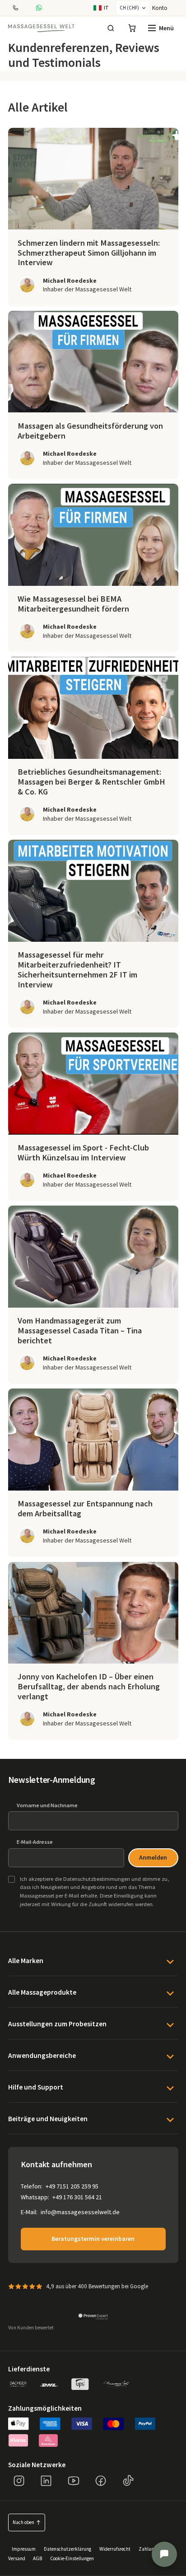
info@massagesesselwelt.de (80, 2212)
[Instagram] (19, 2481)
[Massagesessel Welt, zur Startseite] (41, 28)
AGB (37, 2558)
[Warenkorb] (132, 28)
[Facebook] (101, 2481)
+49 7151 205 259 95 (72, 2186)
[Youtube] (74, 2481)
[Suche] (111, 28)
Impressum (24, 2549)
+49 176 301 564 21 (77, 2197)
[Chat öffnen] (164, 2554)
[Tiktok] (128, 2481)
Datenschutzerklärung (67, 2549)
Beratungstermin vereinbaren (93, 2239)
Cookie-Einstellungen (72, 2558)
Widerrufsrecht (115, 2549)
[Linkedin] (46, 2481)
